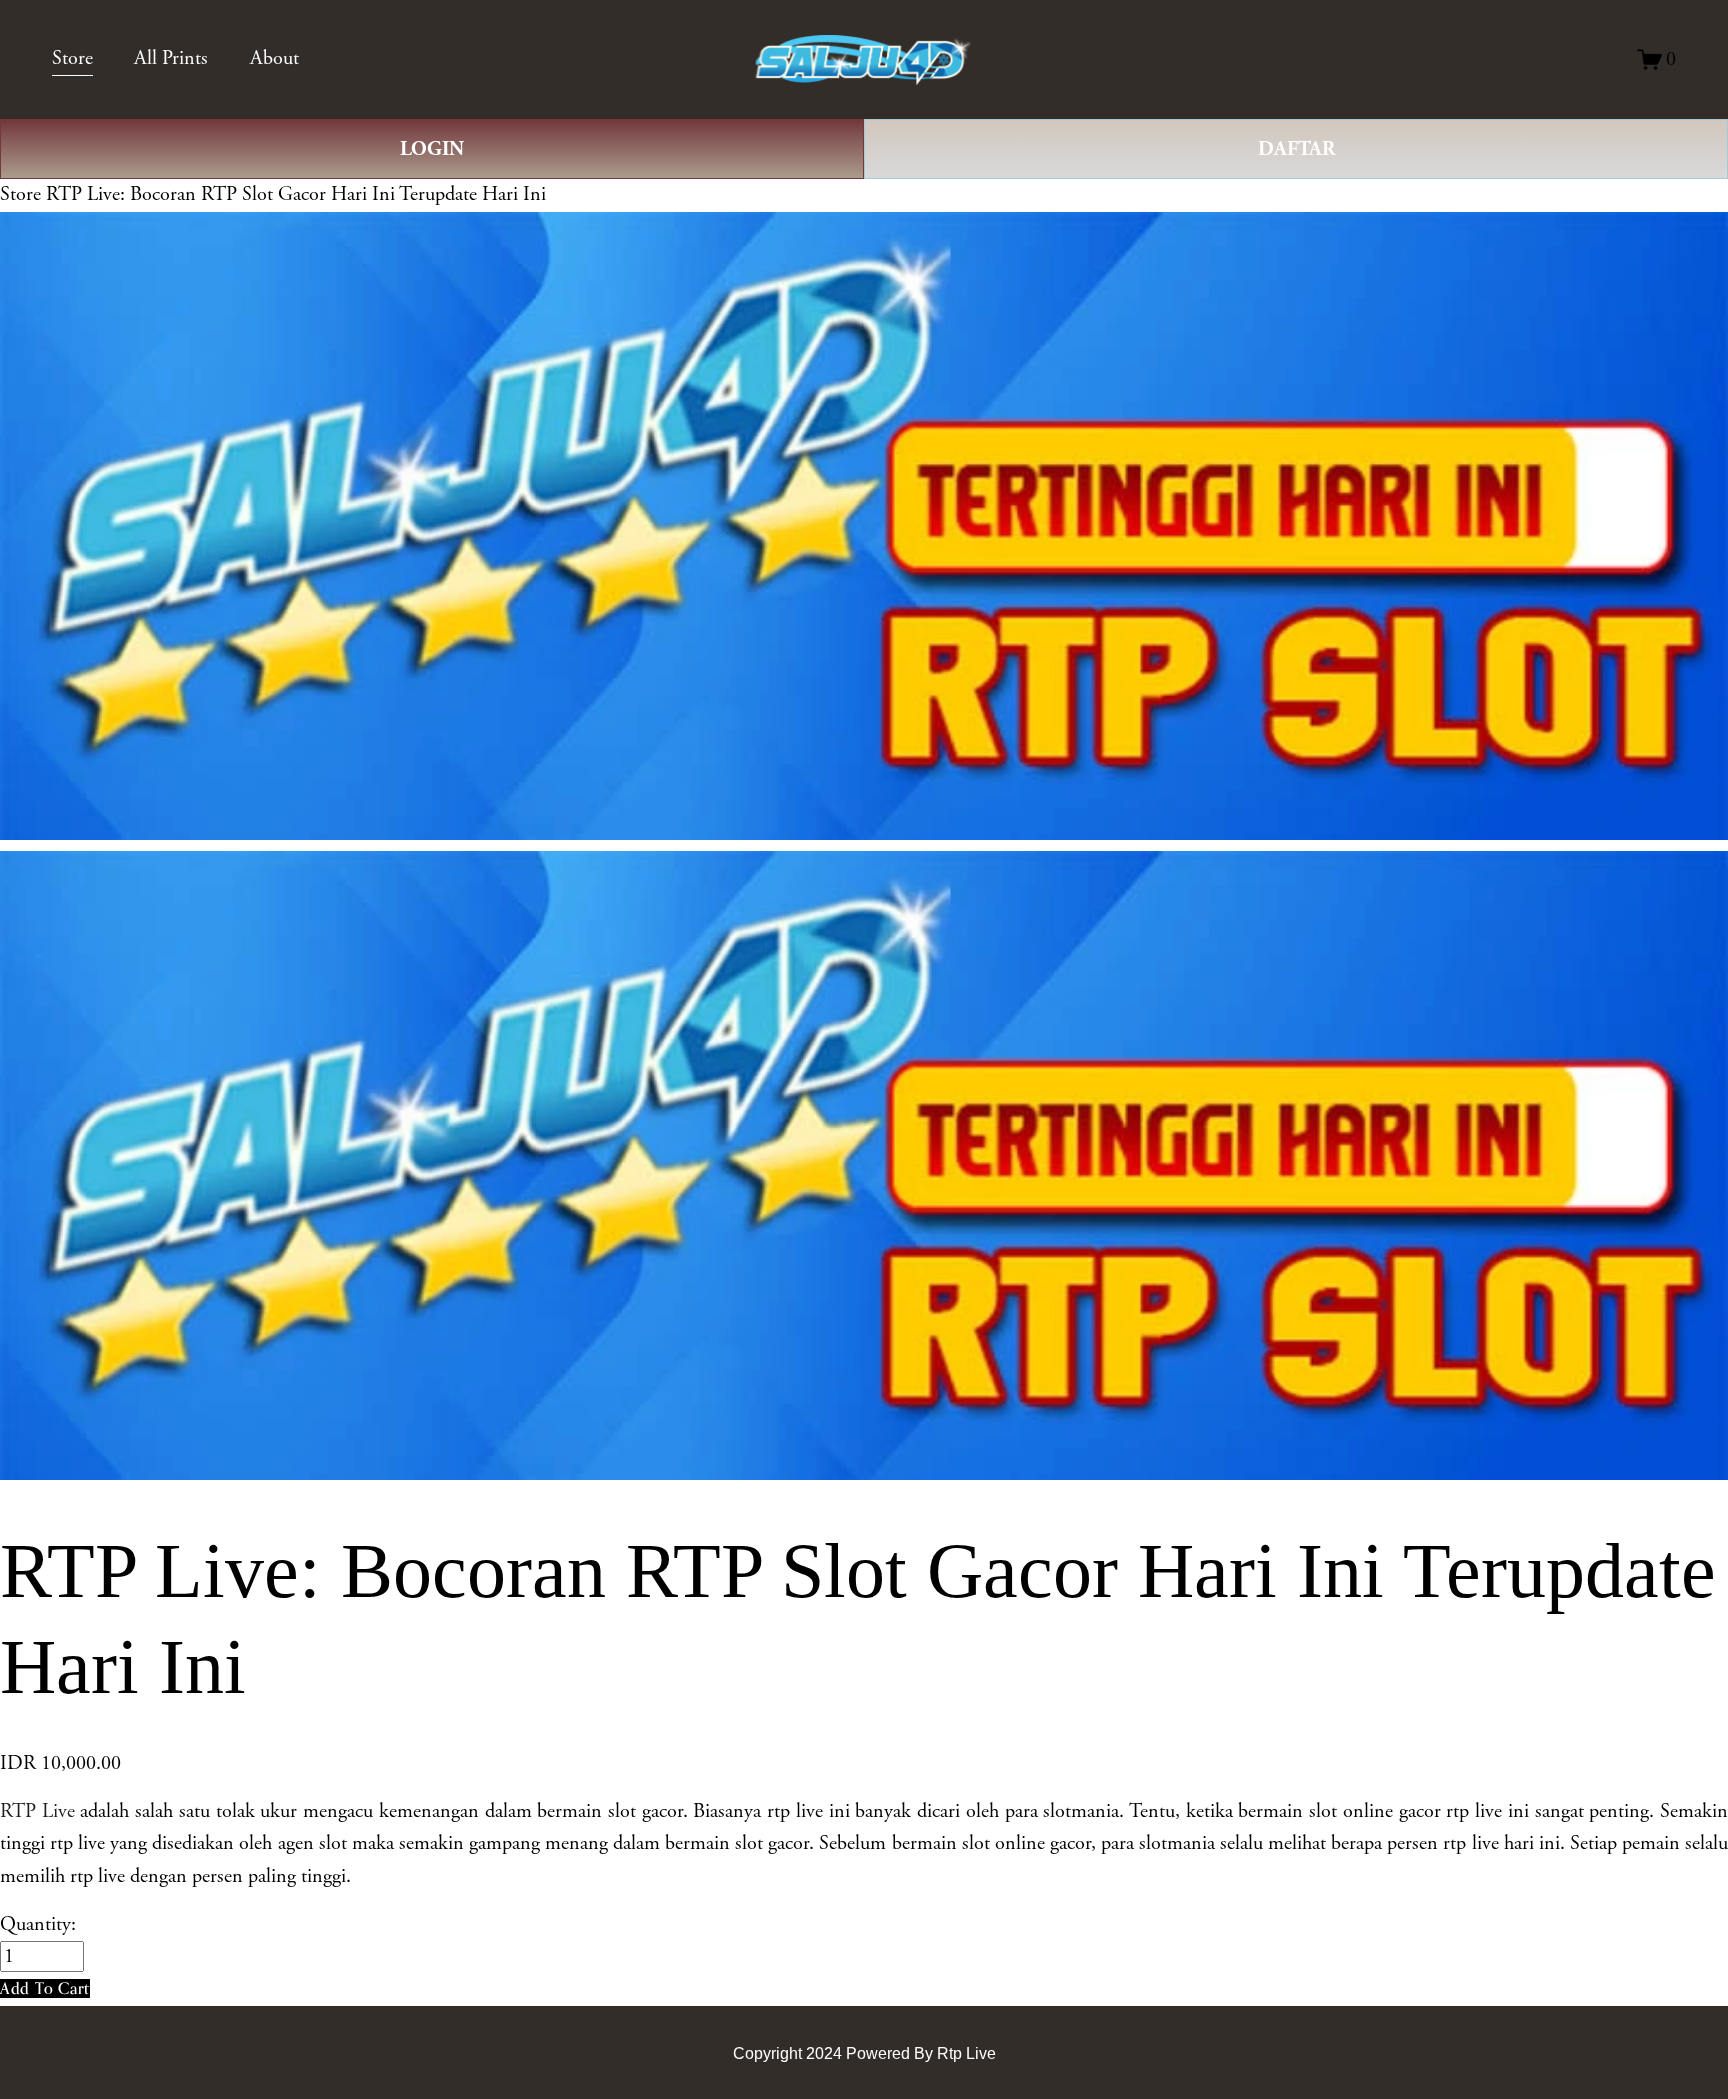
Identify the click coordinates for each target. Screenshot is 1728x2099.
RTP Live (37, 1811)
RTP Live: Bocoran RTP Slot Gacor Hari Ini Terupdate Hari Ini (296, 194)
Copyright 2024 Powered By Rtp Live (864, 2053)
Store (20, 194)
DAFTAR (1296, 149)
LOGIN (432, 149)
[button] (45, 1988)
